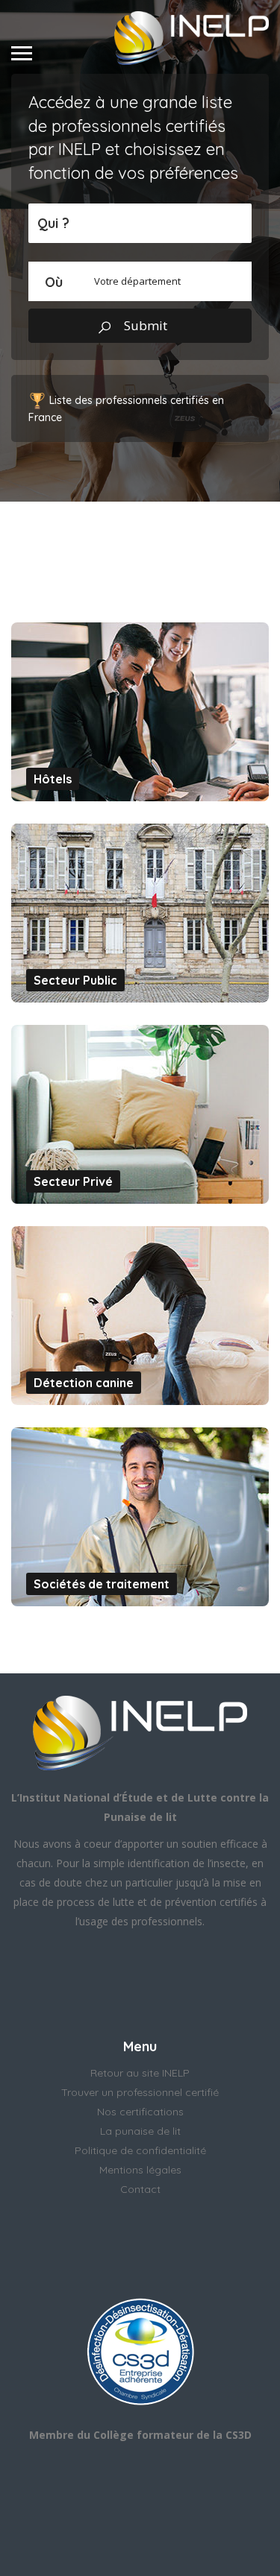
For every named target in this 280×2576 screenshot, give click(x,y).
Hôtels (53, 779)
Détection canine (84, 1383)
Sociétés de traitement (102, 1584)
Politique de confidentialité (140, 2150)
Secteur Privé (73, 1181)
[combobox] (140, 281)
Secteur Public (75, 980)
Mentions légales (140, 2170)
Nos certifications (140, 2112)
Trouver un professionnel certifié (140, 2092)
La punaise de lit (140, 2131)
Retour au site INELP (140, 2073)
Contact (140, 2189)
